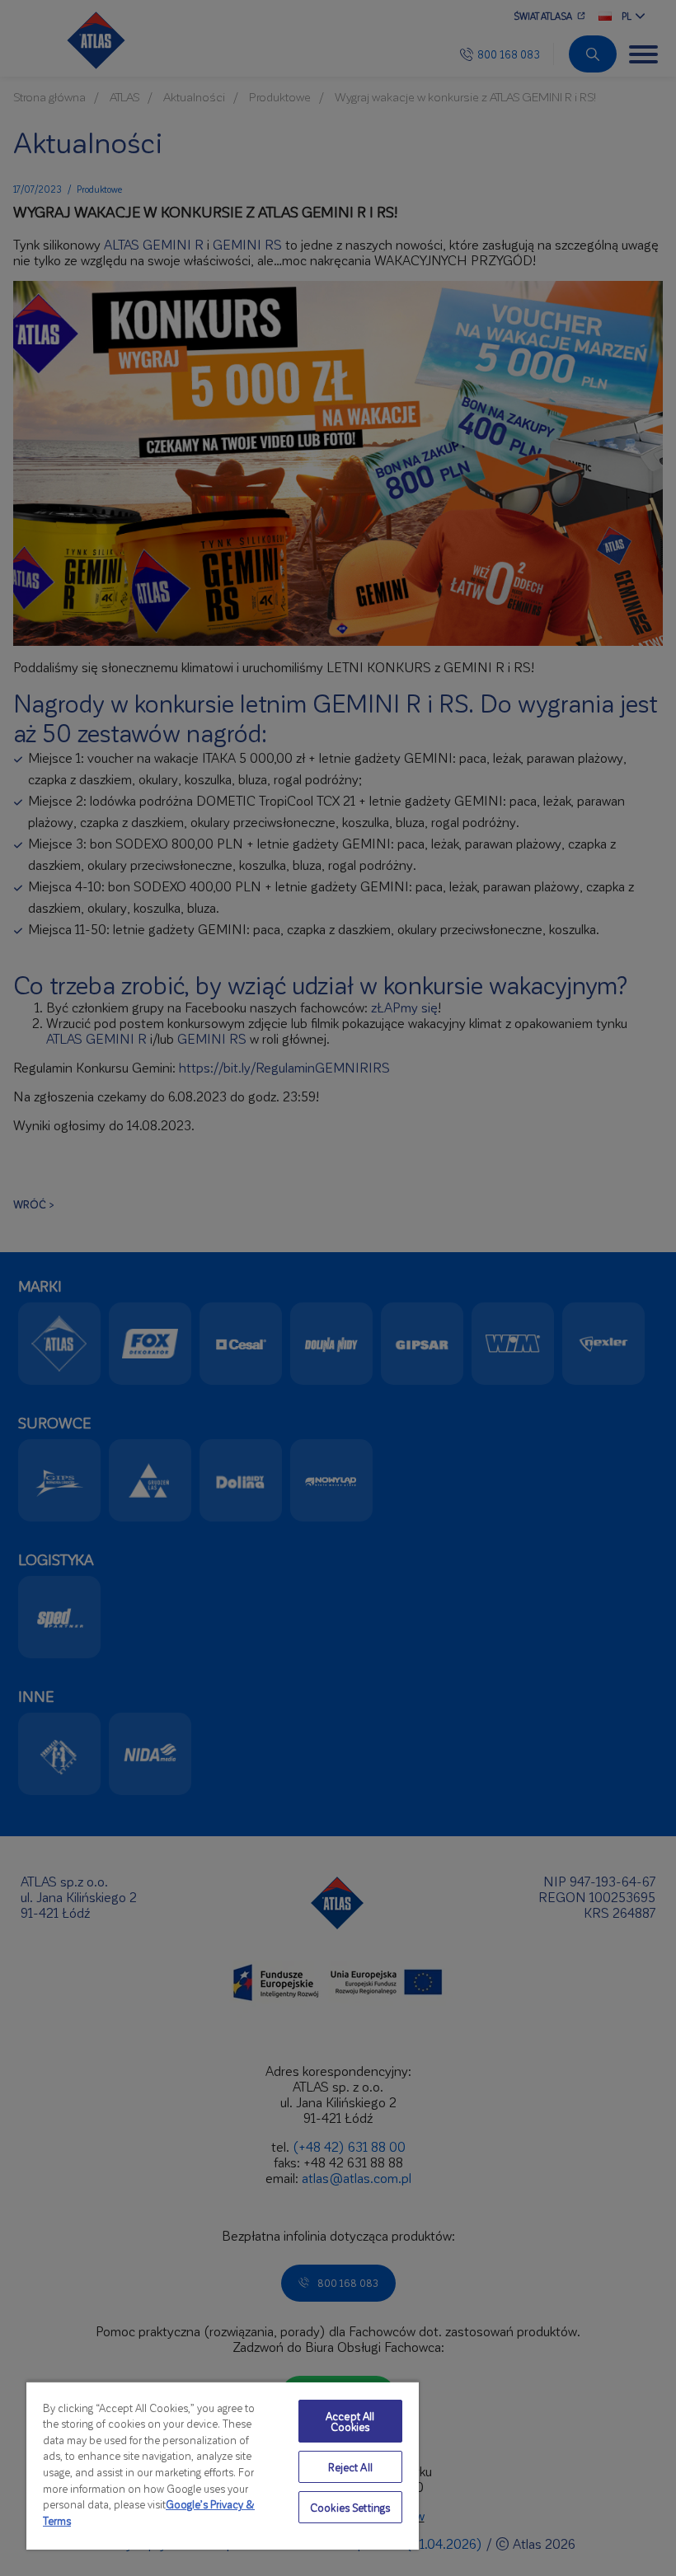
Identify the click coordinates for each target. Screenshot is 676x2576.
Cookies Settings (350, 2507)
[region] (223, 2465)
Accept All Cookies (350, 2421)
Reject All (350, 2467)
